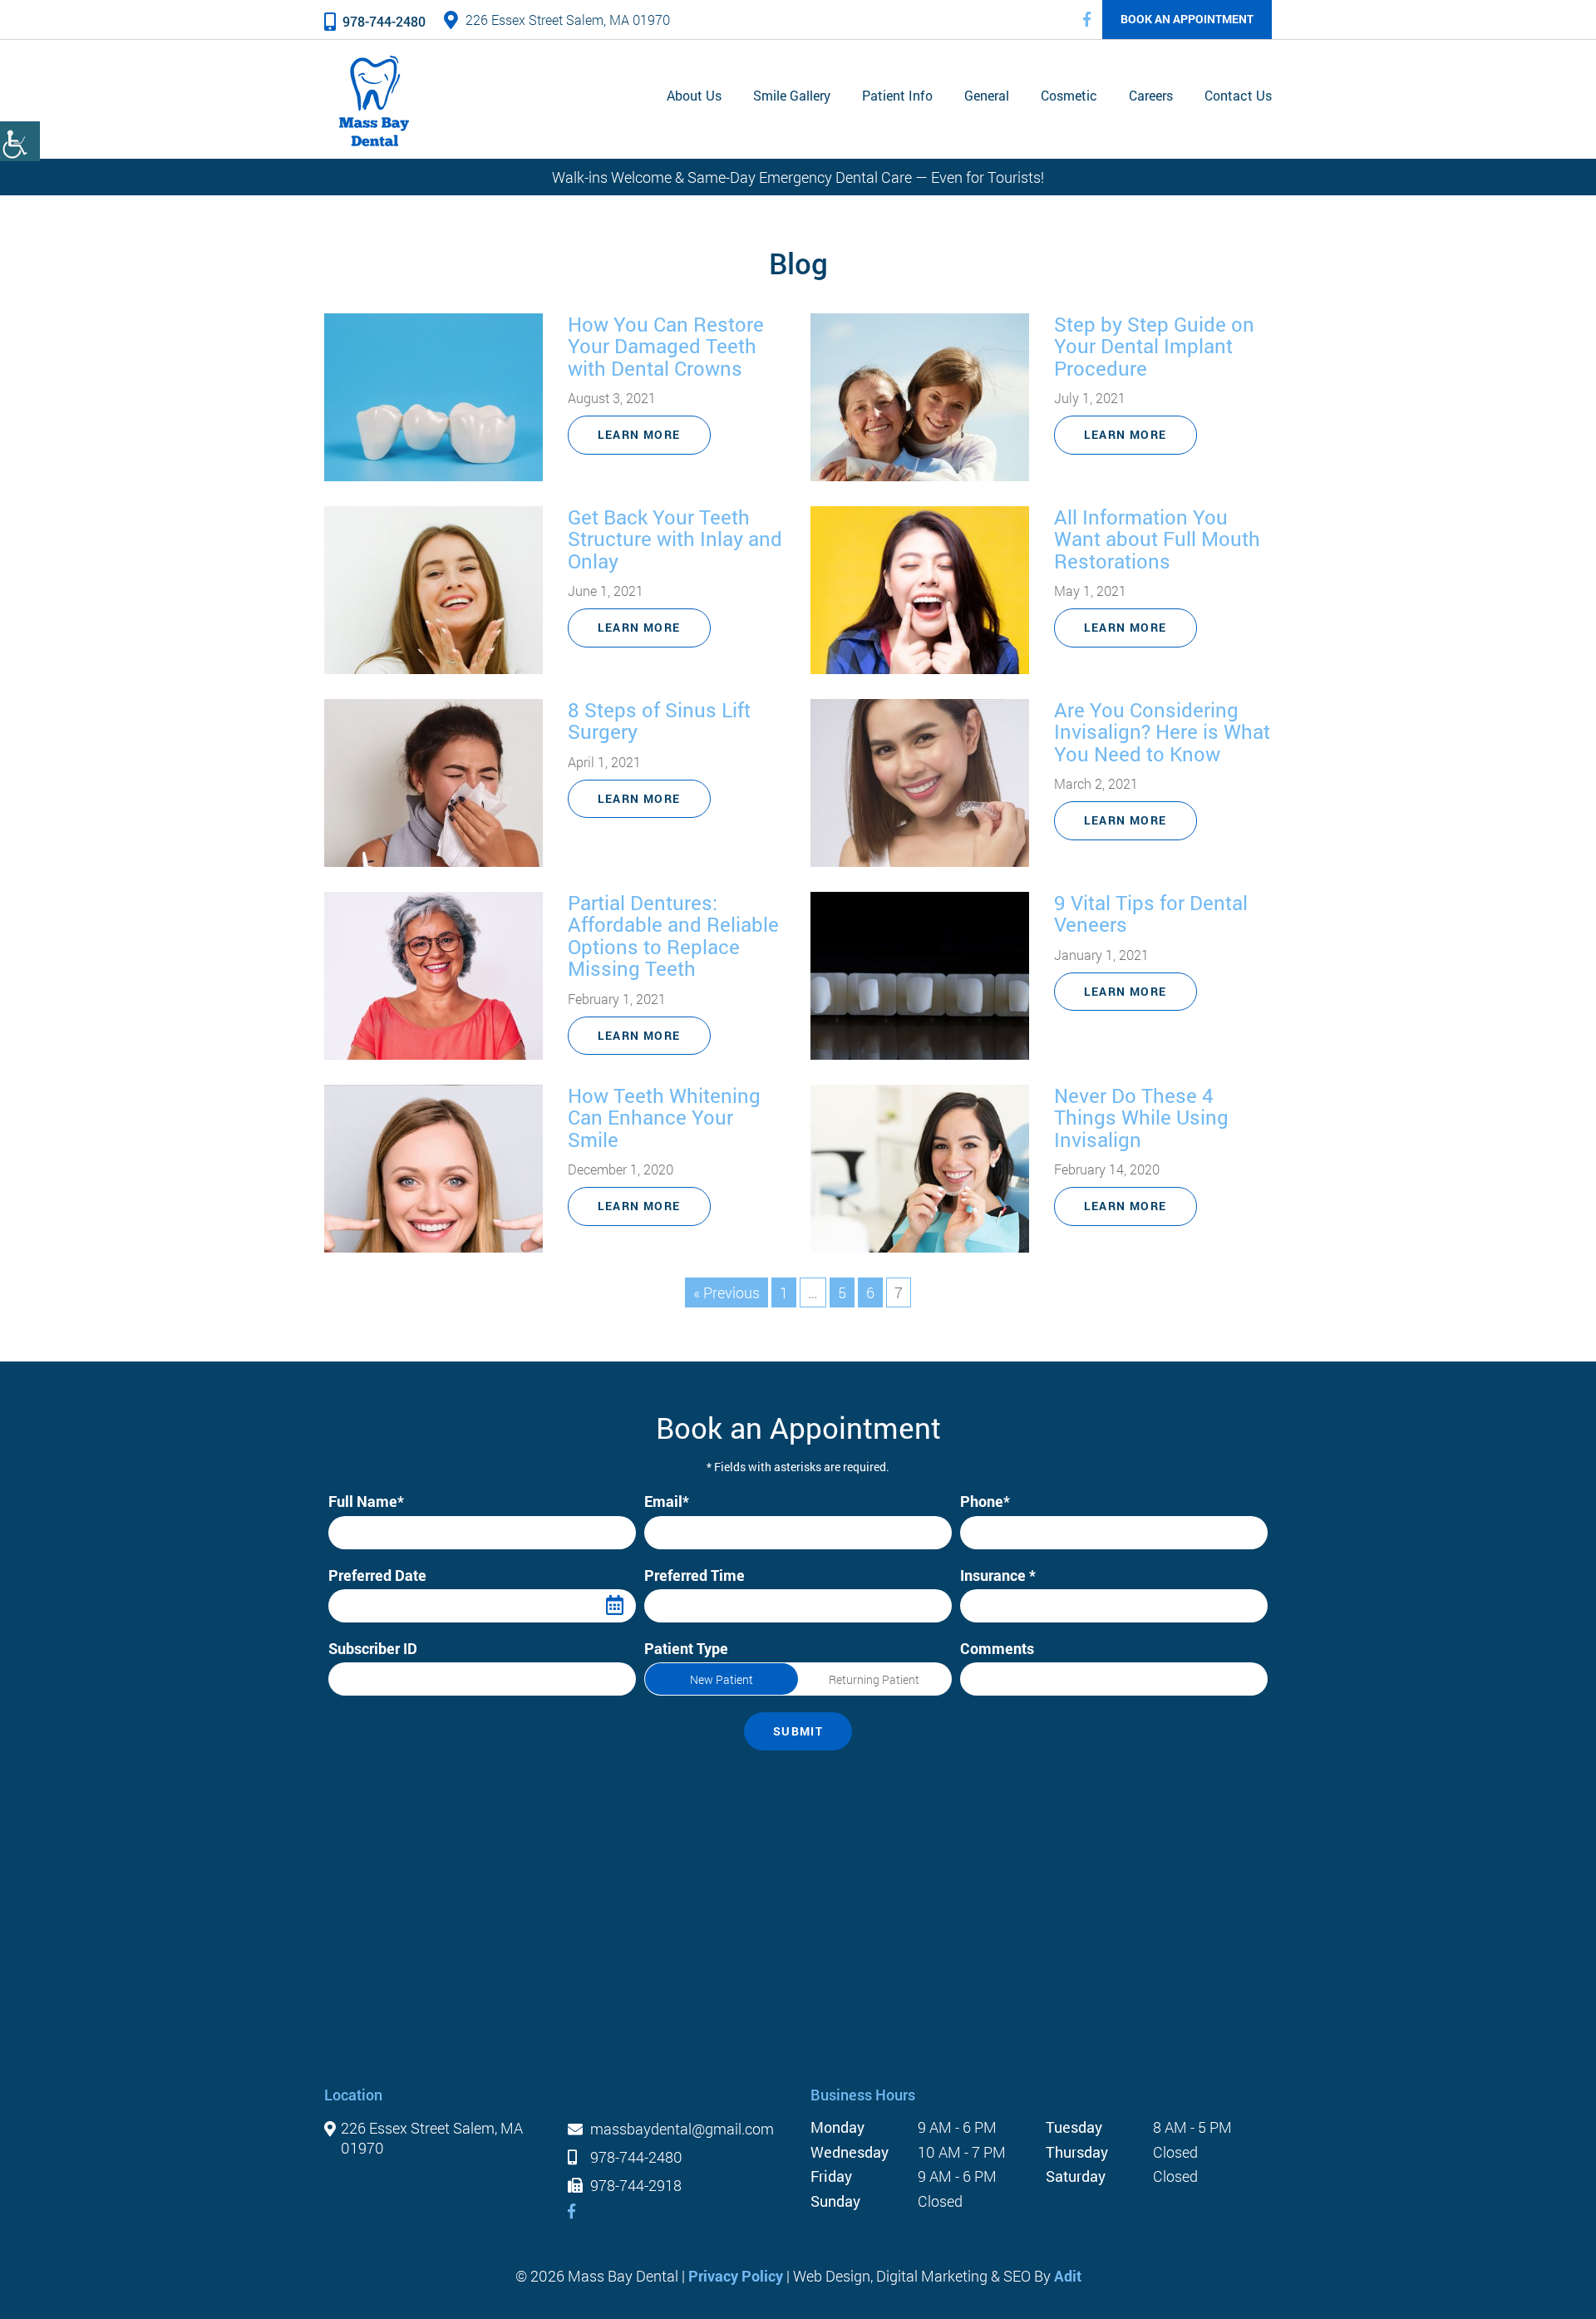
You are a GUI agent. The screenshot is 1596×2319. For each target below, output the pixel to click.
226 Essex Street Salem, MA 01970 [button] (568, 20)
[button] (1087, 19)
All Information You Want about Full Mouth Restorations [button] (1157, 539)
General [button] (987, 95)
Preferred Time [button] (699, 1605)
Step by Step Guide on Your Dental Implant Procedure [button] (1154, 346)
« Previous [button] (727, 1292)
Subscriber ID (373, 1649)
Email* (667, 1502)
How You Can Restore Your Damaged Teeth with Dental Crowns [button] (666, 346)
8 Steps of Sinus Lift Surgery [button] (659, 721)
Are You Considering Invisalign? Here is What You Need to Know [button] (1162, 732)
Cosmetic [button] (1069, 95)
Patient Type (686, 1649)
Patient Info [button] (897, 95)
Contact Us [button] (1238, 95)
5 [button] (842, 1292)
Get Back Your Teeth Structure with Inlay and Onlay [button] (675, 539)
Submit (798, 1731)
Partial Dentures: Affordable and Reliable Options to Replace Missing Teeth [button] (673, 936)
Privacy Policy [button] (736, 2276)
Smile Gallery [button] (792, 95)
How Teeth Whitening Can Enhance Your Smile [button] (664, 1118)
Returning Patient (874, 1679)
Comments (997, 1649)
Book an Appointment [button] (1187, 19)
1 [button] (784, 1292)
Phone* (985, 1502)
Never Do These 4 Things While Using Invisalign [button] (1141, 1118)
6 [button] (870, 1292)
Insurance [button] (1002, 1605)
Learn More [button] (639, 434)
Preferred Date (377, 1576)
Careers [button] (1151, 95)
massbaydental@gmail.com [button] (680, 2129)
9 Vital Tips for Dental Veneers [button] (1151, 914)
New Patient (722, 1679)
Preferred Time (695, 1576)
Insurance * (998, 1576)
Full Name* (366, 1502)
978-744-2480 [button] (384, 21)
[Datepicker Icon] (615, 1606)
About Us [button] (694, 95)
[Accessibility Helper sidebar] (20, 141)
